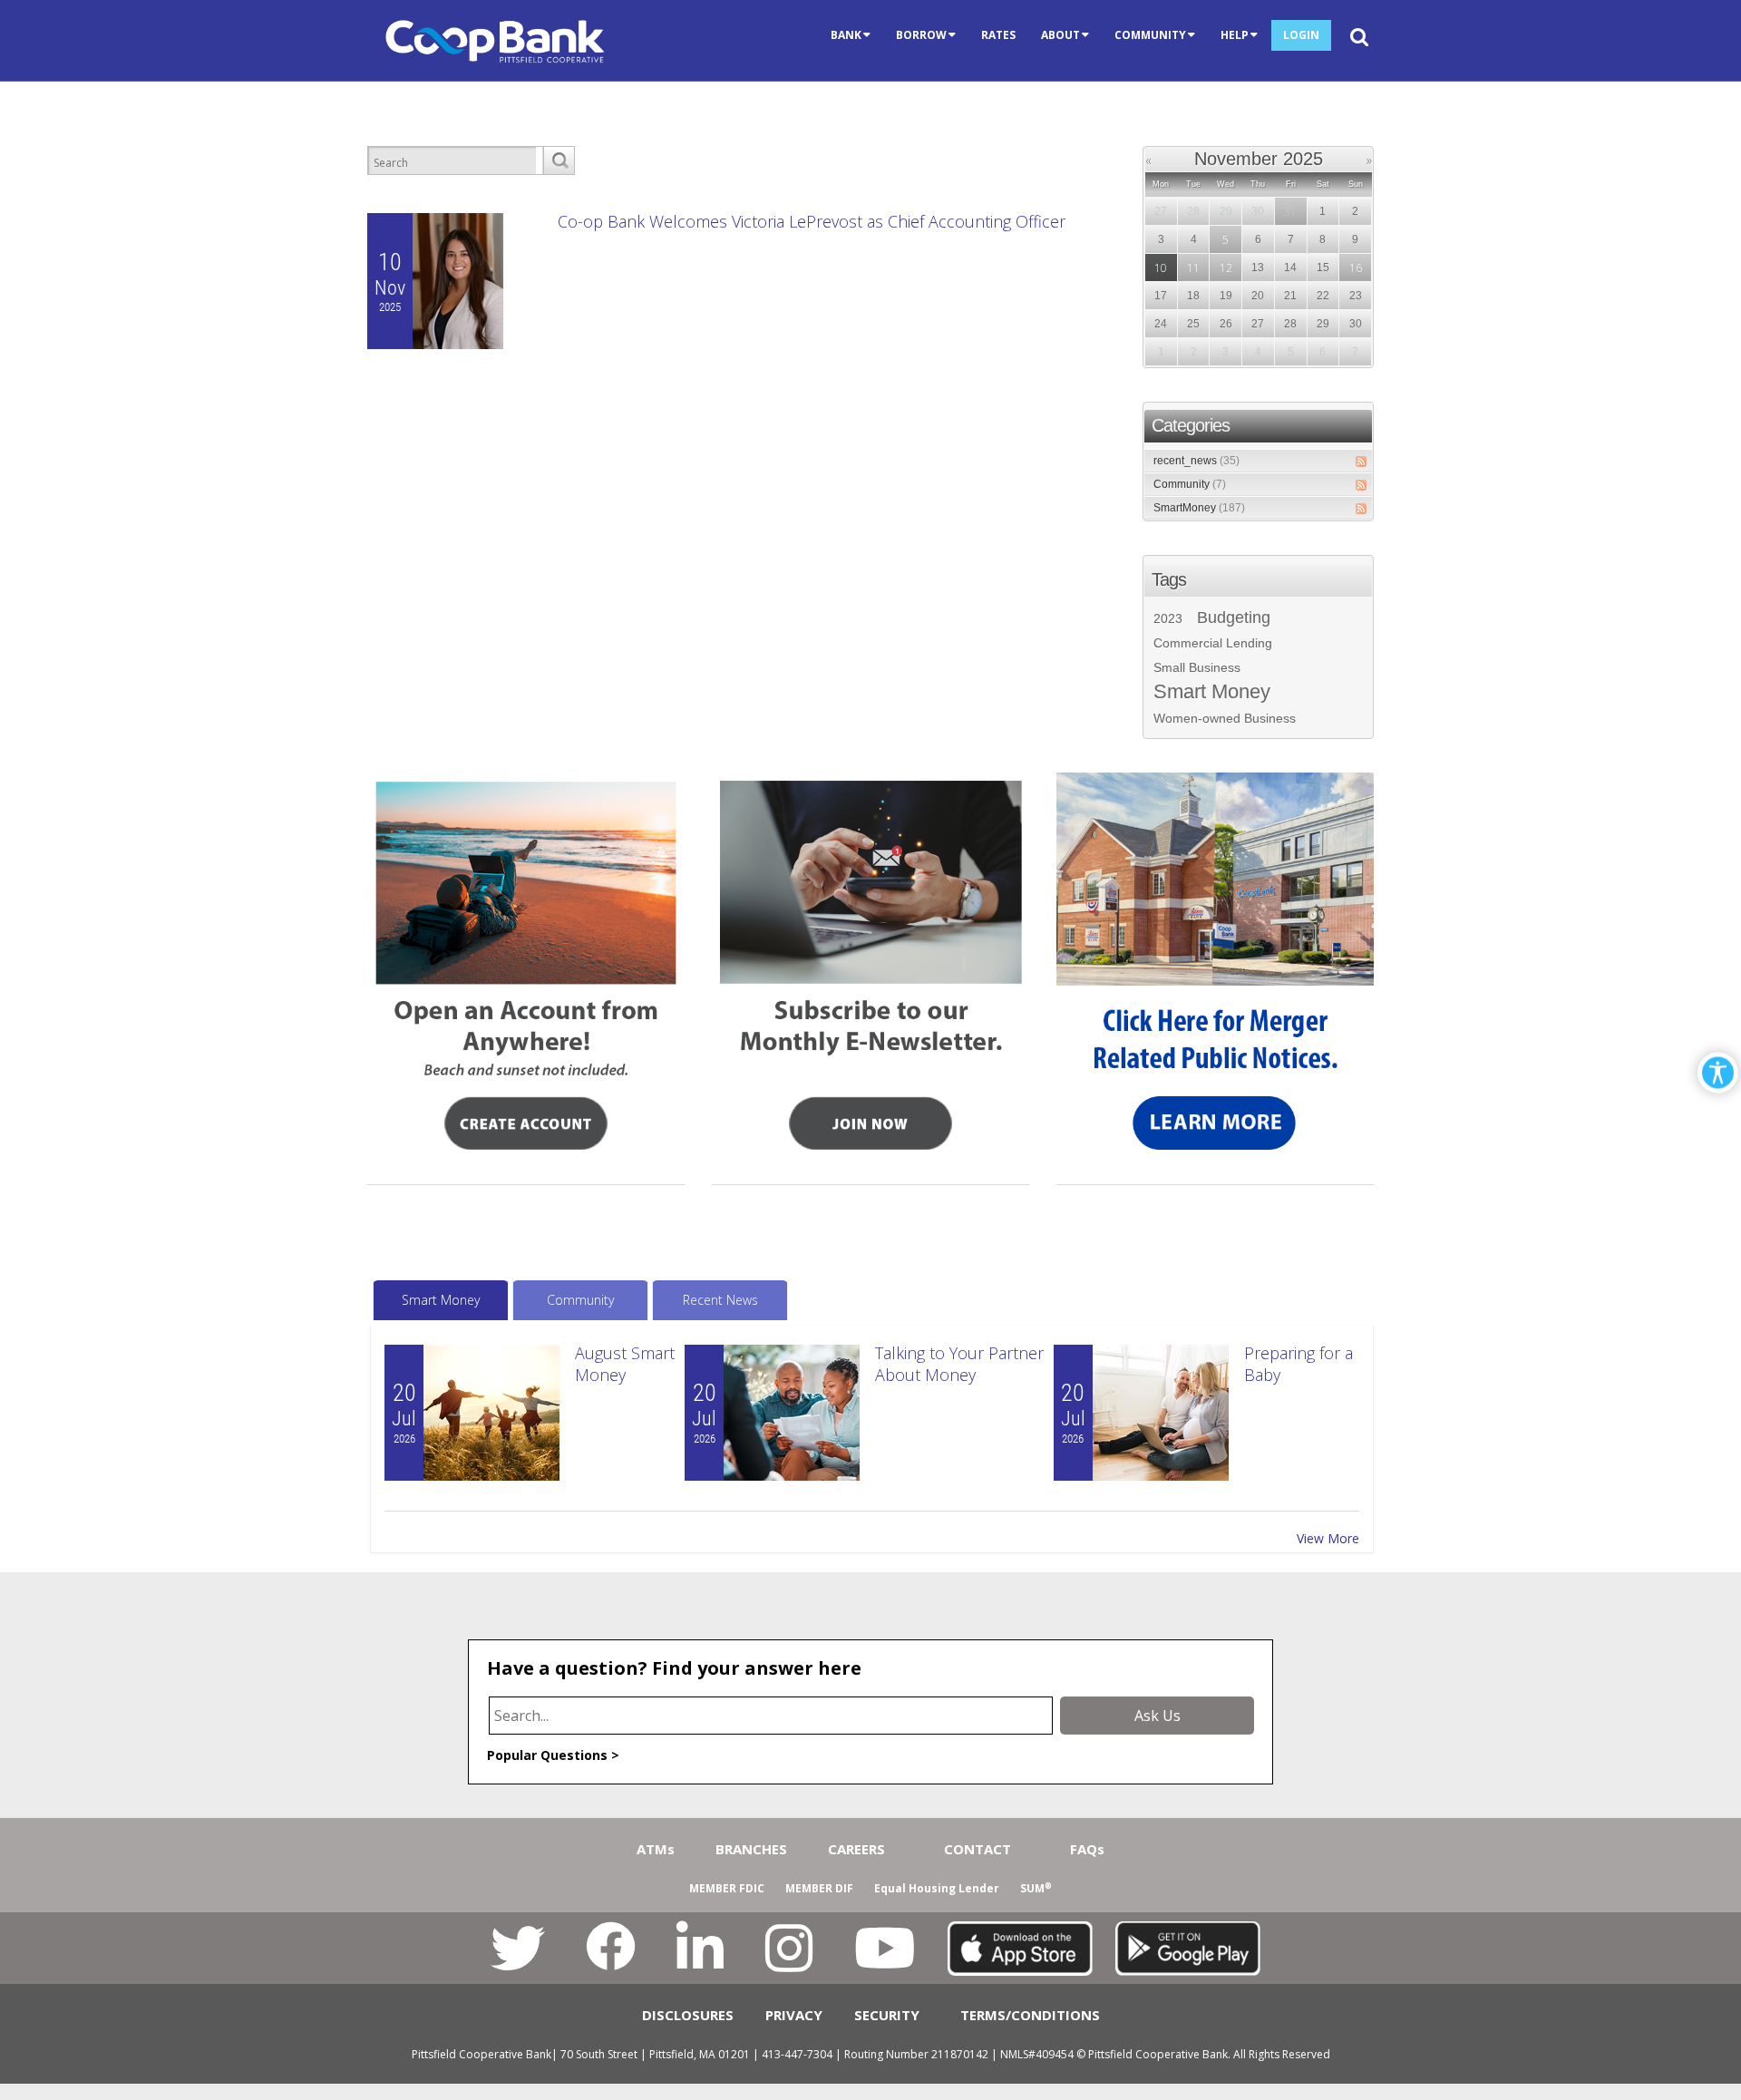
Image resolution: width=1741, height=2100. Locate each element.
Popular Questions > (553, 1755)
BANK (846, 35)
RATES (998, 35)
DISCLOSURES (688, 2015)
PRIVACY (794, 2015)
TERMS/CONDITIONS (1030, 2015)
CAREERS (856, 1849)
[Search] (559, 160)
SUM (1036, 1888)
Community (1190, 484)
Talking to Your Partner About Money (959, 1364)
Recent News (720, 1300)
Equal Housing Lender (937, 1888)
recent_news (1196, 461)
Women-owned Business (1225, 718)
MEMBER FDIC (727, 1888)
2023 (1168, 618)
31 (1290, 212)
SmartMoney (1199, 508)
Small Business (1197, 667)
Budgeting (1234, 617)
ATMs (656, 1849)
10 (1161, 268)
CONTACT (977, 1849)
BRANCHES (751, 1849)
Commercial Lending (1213, 643)
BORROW (921, 35)
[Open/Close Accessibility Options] (1718, 1073)
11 (1193, 268)
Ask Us (1157, 1716)
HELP (1235, 35)
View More (1328, 1538)
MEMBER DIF (819, 1888)
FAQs (1087, 1849)
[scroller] (1710, 2078)
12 (1226, 268)
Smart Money (1212, 692)
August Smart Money (625, 1364)
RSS (1361, 462)
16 (1356, 268)
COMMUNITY (1150, 35)
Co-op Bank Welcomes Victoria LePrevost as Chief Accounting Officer (812, 221)
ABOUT (1060, 35)
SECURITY (887, 2015)
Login (1301, 35)
